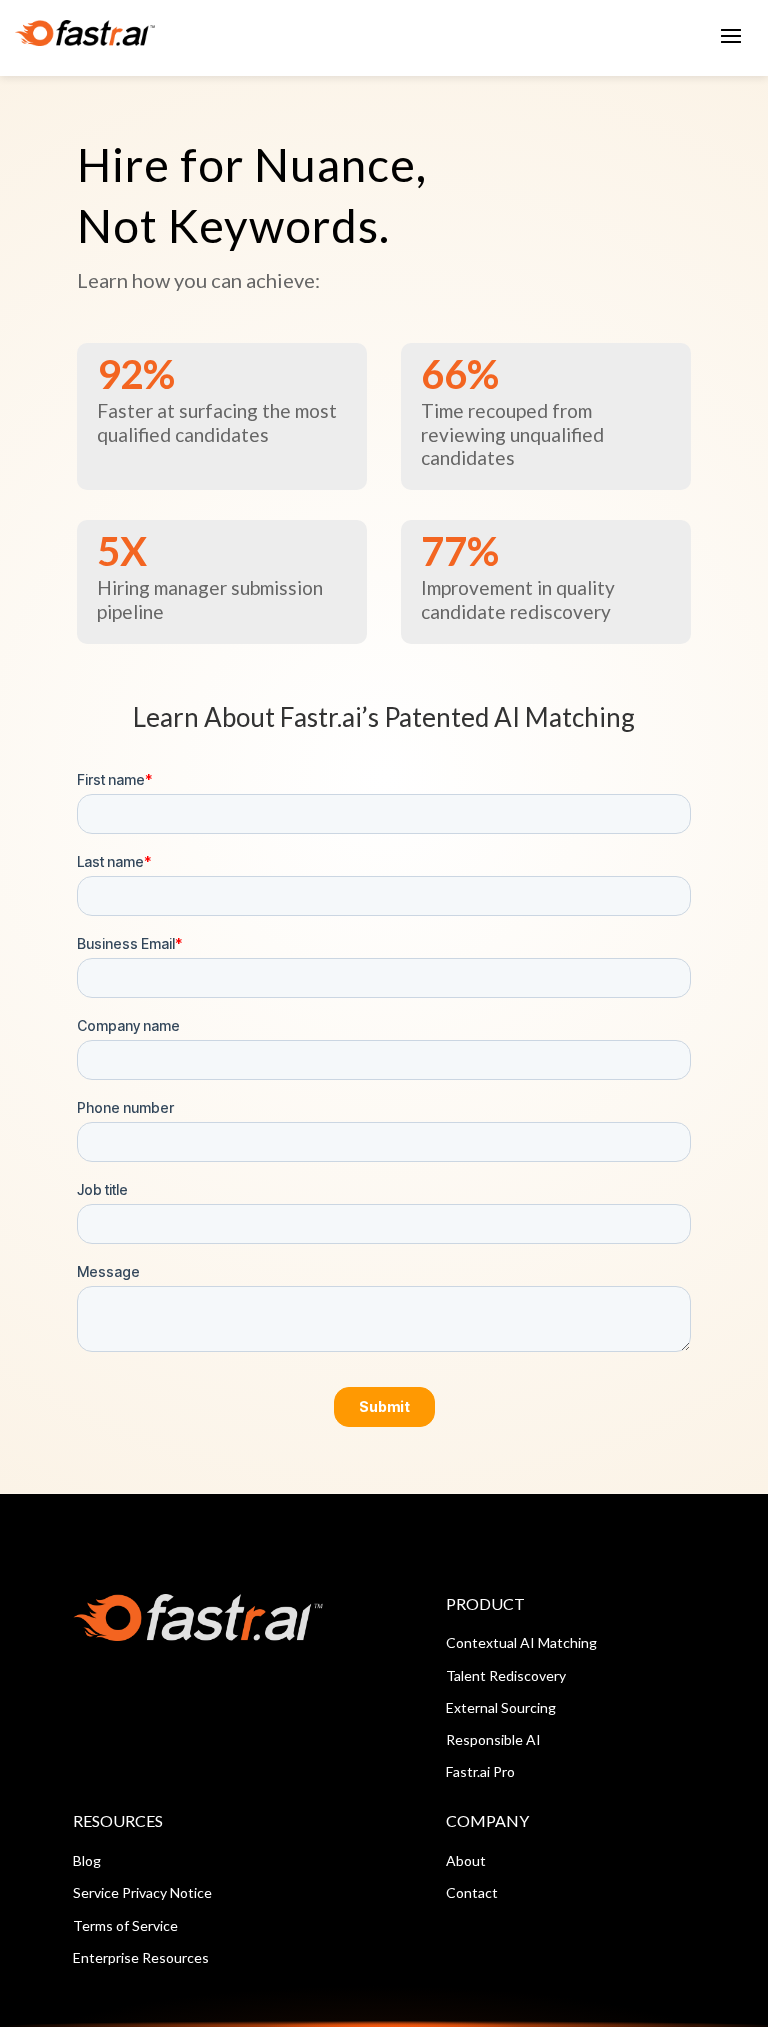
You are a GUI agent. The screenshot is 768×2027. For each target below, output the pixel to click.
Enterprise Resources (141, 1957)
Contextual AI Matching (521, 1642)
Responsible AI (493, 1739)
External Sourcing (501, 1707)
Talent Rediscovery (506, 1675)
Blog (87, 1860)
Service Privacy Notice (142, 1892)
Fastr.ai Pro (480, 1771)
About (466, 1860)
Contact (472, 1892)
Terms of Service (125, 1925)
